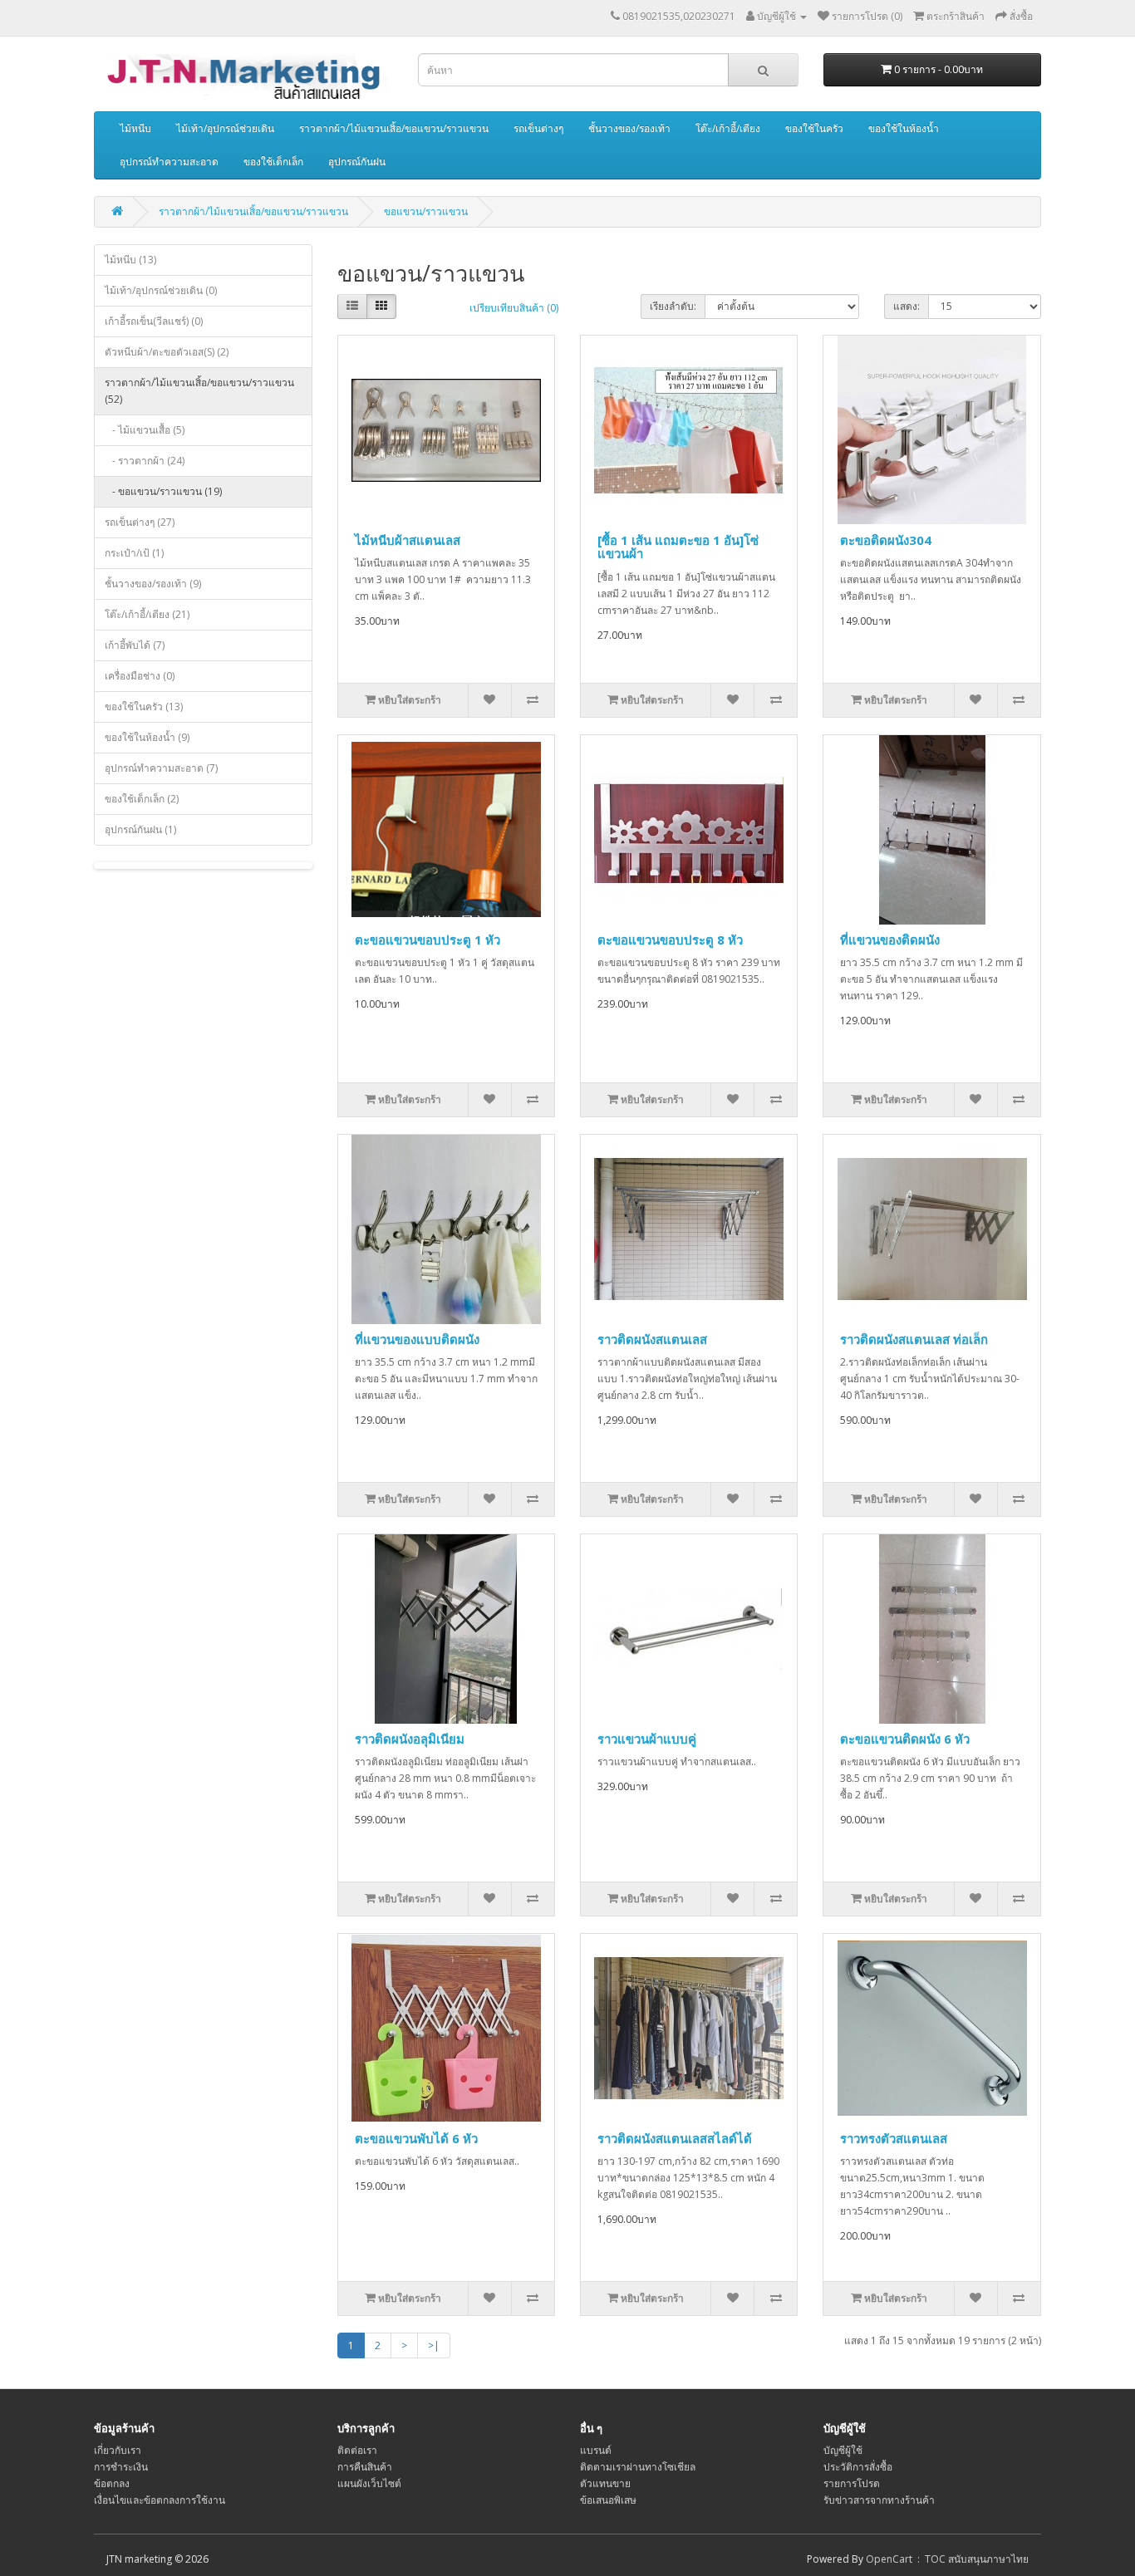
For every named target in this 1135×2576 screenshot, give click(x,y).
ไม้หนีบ (135, 128)
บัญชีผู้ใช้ (843, 2450)
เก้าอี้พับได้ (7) (135, 645)
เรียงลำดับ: (673, 306)
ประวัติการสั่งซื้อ (858, 2467)
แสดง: (907, 306)
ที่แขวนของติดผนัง (890, 940)
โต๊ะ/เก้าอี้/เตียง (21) (147, 614)
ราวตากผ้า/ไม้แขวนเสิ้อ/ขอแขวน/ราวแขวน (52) (199, 391)
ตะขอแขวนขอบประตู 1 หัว (427, 940)
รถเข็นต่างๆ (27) (140, 522)
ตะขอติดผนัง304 (886, 540)
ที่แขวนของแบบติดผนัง (417, 1339)
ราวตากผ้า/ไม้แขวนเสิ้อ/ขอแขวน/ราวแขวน (394, 128)
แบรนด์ (596, 2450)
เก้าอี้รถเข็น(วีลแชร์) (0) (154, 321)
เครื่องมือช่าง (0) (140, 676)
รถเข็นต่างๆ (538, 128)
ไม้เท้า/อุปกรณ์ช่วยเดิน (225, 128)
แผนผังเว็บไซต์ (369, 2483)
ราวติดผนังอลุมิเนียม (410, 1739)
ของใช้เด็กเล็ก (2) (142, 799)
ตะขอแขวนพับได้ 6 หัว (416, 2138)
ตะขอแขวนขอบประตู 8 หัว (670, 940)
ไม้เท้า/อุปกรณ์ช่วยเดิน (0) (161, 290)
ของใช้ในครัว (814, 128)
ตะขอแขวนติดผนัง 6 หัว (905, 1739)
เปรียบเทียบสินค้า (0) (514, 308)
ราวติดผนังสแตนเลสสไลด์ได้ (675, 2138)
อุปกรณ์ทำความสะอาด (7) (161, 768)
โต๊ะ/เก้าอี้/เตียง (728, 128)
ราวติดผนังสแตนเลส (652, 1339)
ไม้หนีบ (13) (130, 260)
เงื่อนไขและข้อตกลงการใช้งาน (160, 2500)
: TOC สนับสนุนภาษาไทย (970, 2559)
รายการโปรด (852, 2483)
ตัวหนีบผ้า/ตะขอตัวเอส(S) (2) (167, 352)
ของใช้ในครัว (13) (144, 707)
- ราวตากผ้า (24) (145, 461)
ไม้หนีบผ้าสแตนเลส (408, 540)
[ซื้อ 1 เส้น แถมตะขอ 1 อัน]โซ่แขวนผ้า (678, 547)
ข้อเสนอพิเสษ (608, 2500)
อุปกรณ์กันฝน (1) (140, 829)
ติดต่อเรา (357, 2450)
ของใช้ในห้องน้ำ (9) (147, 737)
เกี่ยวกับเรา (118, 2450)
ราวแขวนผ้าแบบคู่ (647, 1739)
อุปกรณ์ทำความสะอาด (169, 162)
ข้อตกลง (112, 2483)
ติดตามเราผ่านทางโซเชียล (638, 2467)
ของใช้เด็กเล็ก (273, 162)
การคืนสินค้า (365, 2467)
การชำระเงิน (121, 2467)
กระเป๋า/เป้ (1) (134, 553)
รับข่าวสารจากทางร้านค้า (879, 2500)
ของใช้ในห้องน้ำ (904, 128)
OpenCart (889, 2559)
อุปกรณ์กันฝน (357, 162)
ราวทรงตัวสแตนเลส (894, 2138)
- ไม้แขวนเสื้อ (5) (145, 430)
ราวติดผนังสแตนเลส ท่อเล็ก (914, 1339)
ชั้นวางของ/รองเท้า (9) (153, 584)
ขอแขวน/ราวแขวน (426, 211)
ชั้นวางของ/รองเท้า (629, 128)
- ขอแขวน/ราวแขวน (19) (163, 491)
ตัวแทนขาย (605, 2483)
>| (434, 2345)
